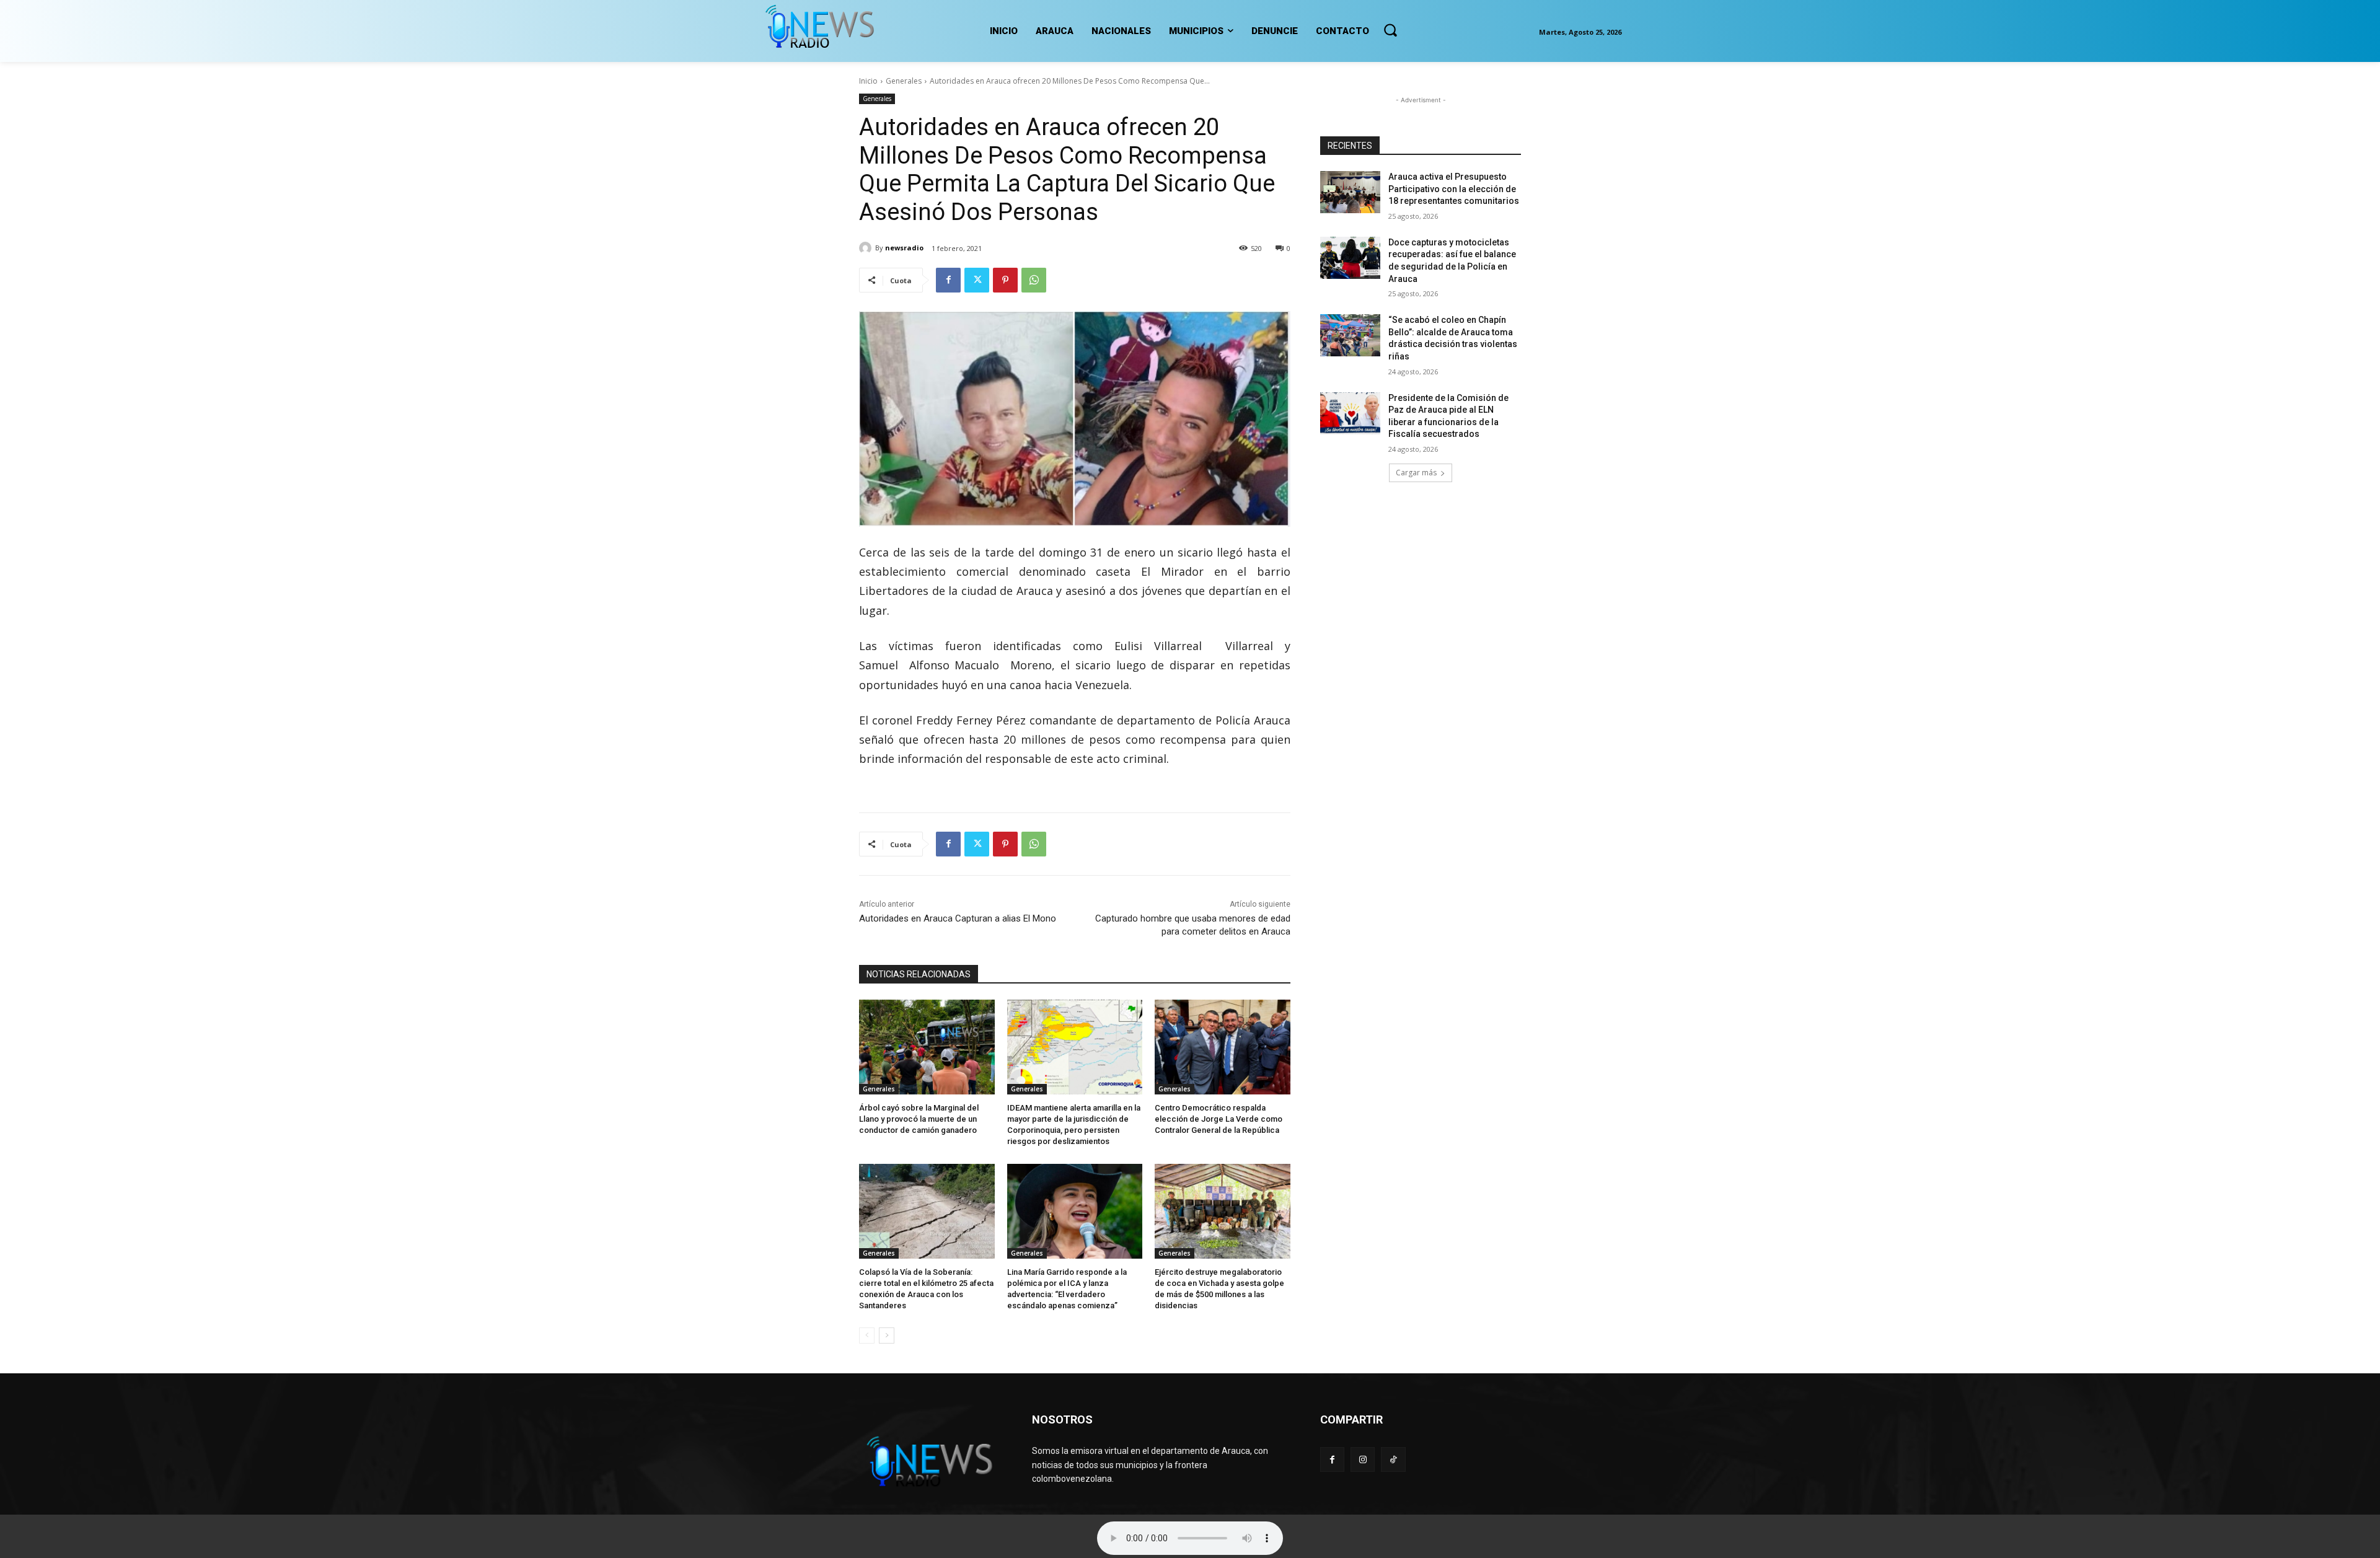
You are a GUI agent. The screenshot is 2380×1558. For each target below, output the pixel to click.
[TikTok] (1393, 1459)
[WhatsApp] (1034, 280)
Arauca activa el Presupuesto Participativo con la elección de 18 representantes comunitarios (1454, 189)
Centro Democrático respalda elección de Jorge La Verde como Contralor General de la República (1219, 1119)
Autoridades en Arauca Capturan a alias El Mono (958, 918)
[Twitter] (977, 280)
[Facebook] (948, 280)
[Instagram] (1363, 1459)
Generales (904, 81)
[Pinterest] (1005, 280)
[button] (1390, 30)
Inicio (868, 81)
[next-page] (887, 1336)
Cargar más (1416, 473)
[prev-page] (867, 1336)
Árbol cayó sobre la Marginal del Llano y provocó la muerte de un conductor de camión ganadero (919, 1119)
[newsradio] (867, 248)
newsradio (904, 248)
